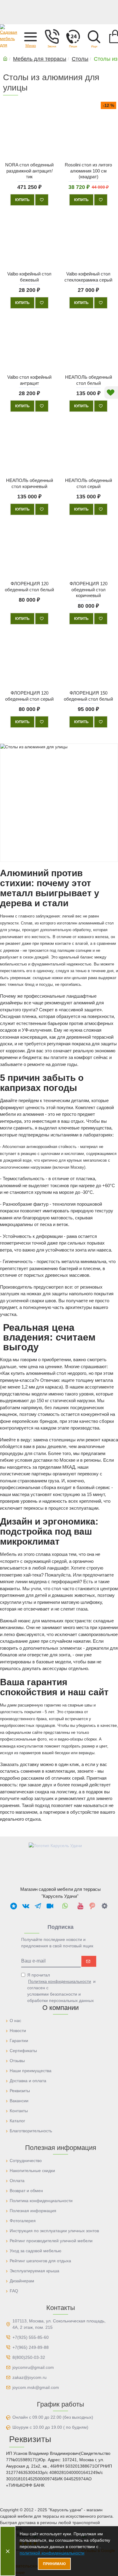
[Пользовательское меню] (52, 36)
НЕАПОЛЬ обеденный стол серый (88, 484)
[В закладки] (42, 200)
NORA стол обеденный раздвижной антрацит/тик (29, 171)
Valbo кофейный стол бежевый (29, 277)
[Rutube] (50, 1906)
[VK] (26, 1906)
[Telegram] (38, 1906)
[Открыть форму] (73, 36)
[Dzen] (104, 1906)
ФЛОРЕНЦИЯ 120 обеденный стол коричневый (88, 590)
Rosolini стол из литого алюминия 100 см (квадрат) (88, 171)
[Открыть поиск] (94, 36)
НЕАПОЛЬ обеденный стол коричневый (29, 484)
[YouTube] (80, 1906)
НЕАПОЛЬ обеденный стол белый (88, 380)
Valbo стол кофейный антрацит (29, 380)
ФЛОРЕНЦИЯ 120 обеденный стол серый (29, 696)
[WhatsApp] (65, 1906)
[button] (31, 36)
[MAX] (14, 1906)
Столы (80, 59)
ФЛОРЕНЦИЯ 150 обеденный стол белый (88, 696)
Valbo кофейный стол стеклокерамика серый (88, 277)
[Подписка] (89, 1961)
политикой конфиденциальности (52, 2553)
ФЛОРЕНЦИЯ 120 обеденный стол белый (29, 587)
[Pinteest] (92, 1906)
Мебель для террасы (40, 59)
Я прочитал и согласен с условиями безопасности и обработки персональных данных (61, 1988)
